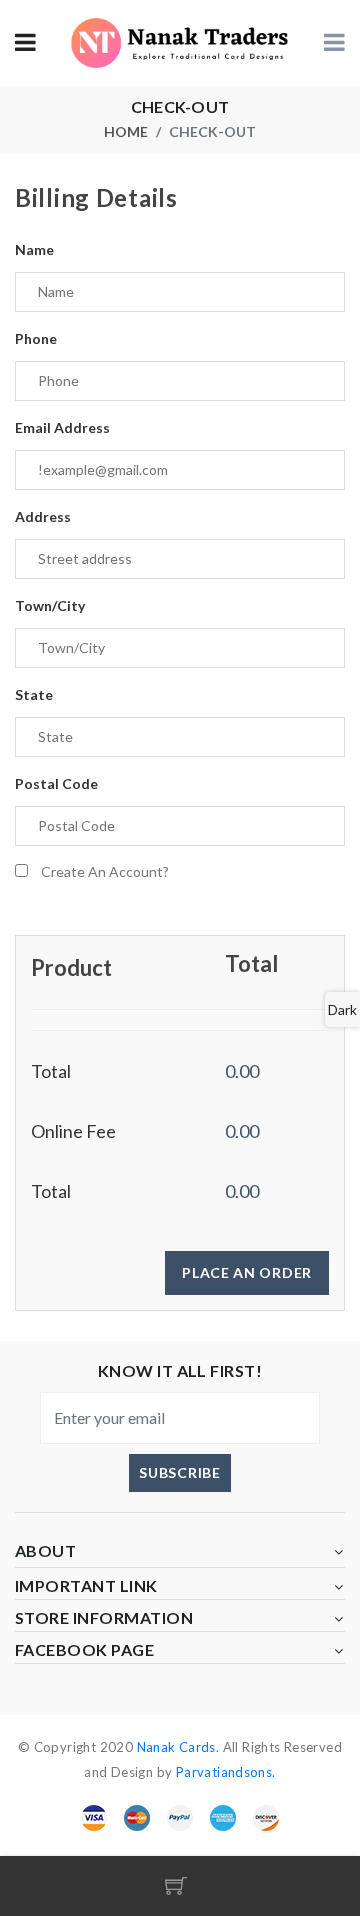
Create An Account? (105, 871)
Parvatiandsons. (223, 1772)
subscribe (179, 1472)
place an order (247, 1272)
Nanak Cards (176, 1747)
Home (126, 131)
